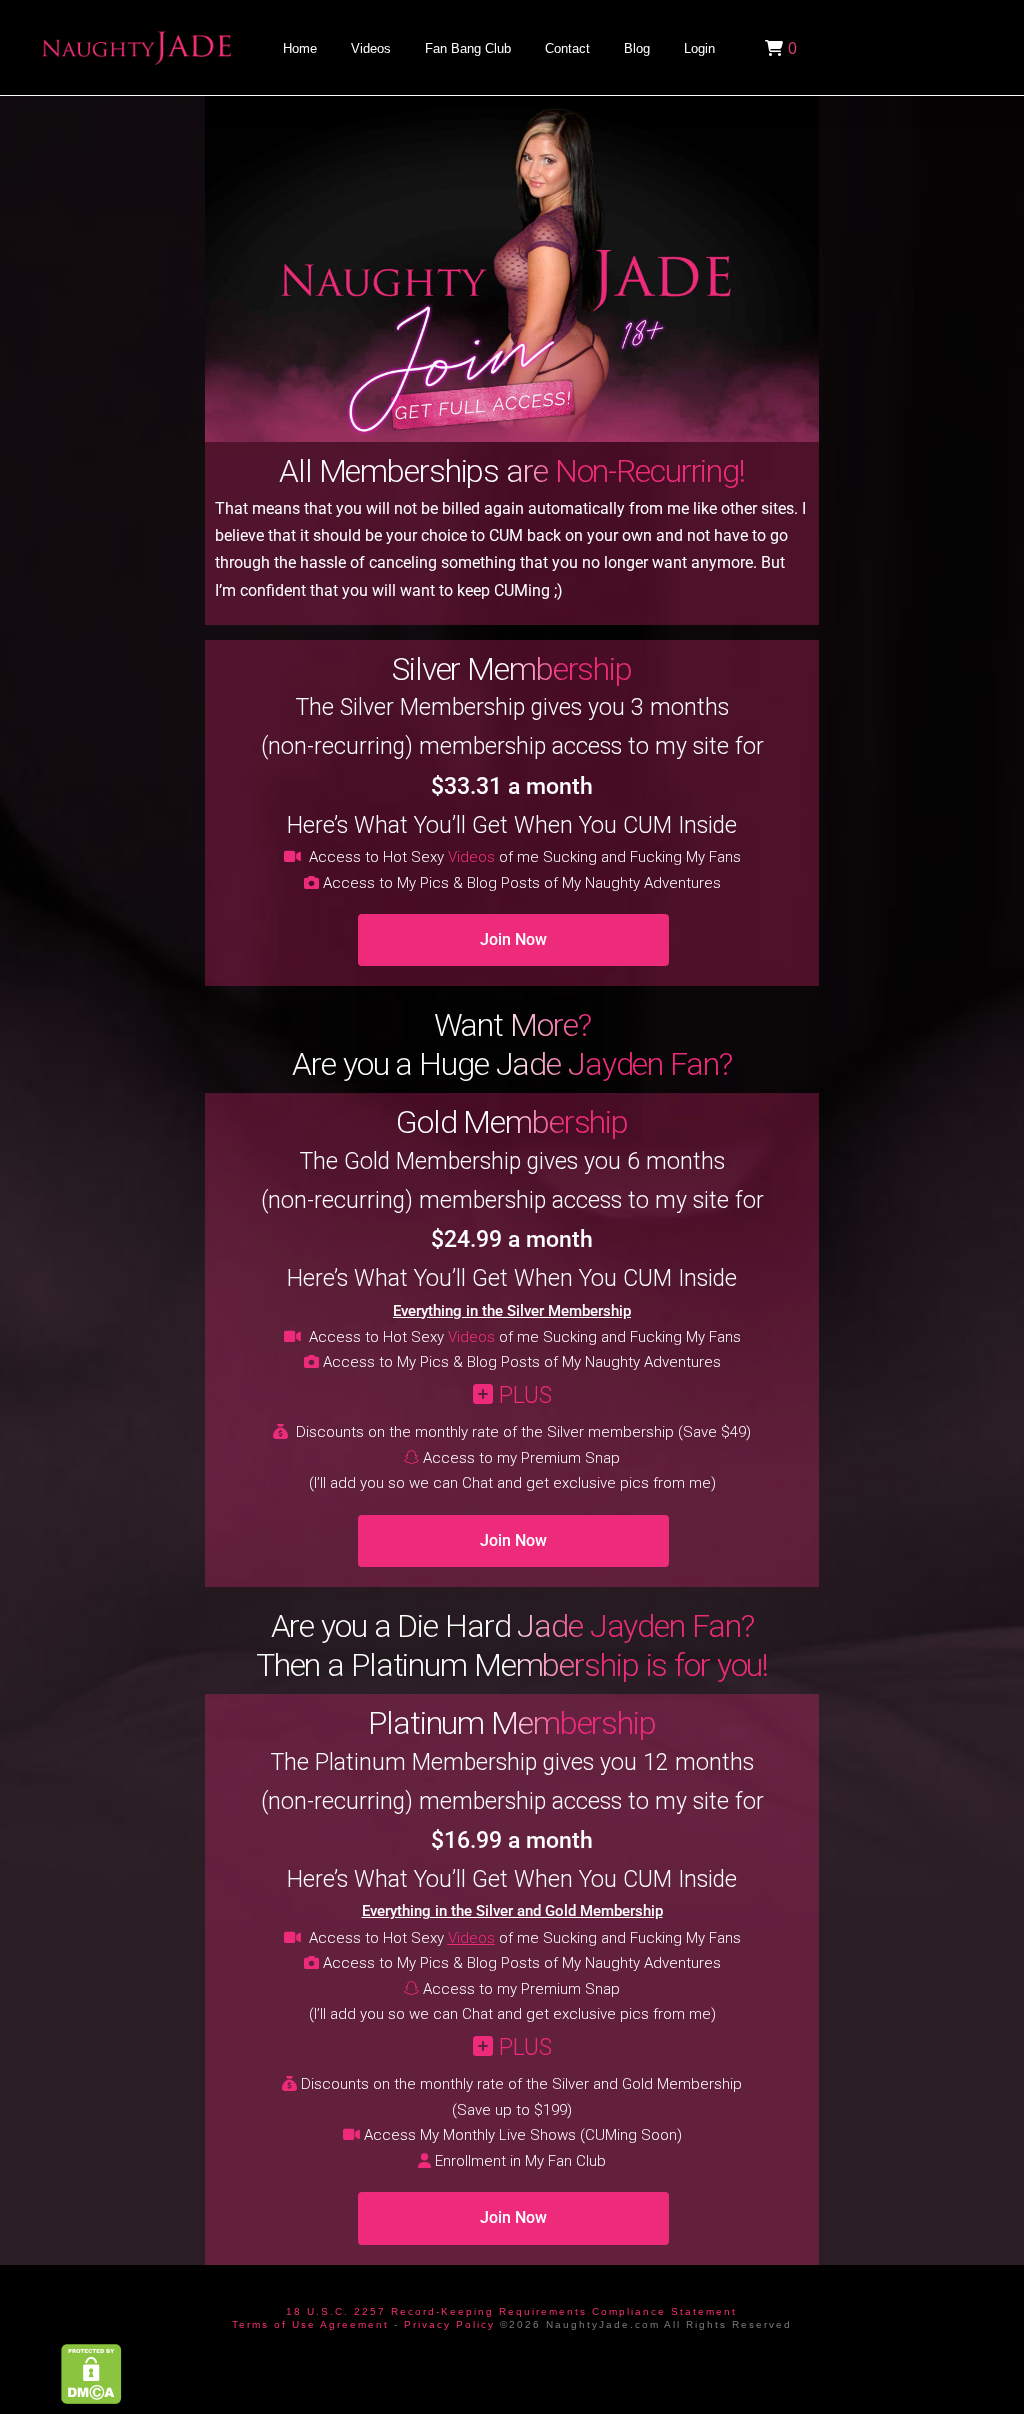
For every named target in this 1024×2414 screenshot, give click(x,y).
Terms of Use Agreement (310, 2324)
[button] (778, 48)
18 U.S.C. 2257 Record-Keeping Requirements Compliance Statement (511, 2311)
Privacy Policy (449, 2324)
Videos (471, 857)
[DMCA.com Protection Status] (91, 2373)
